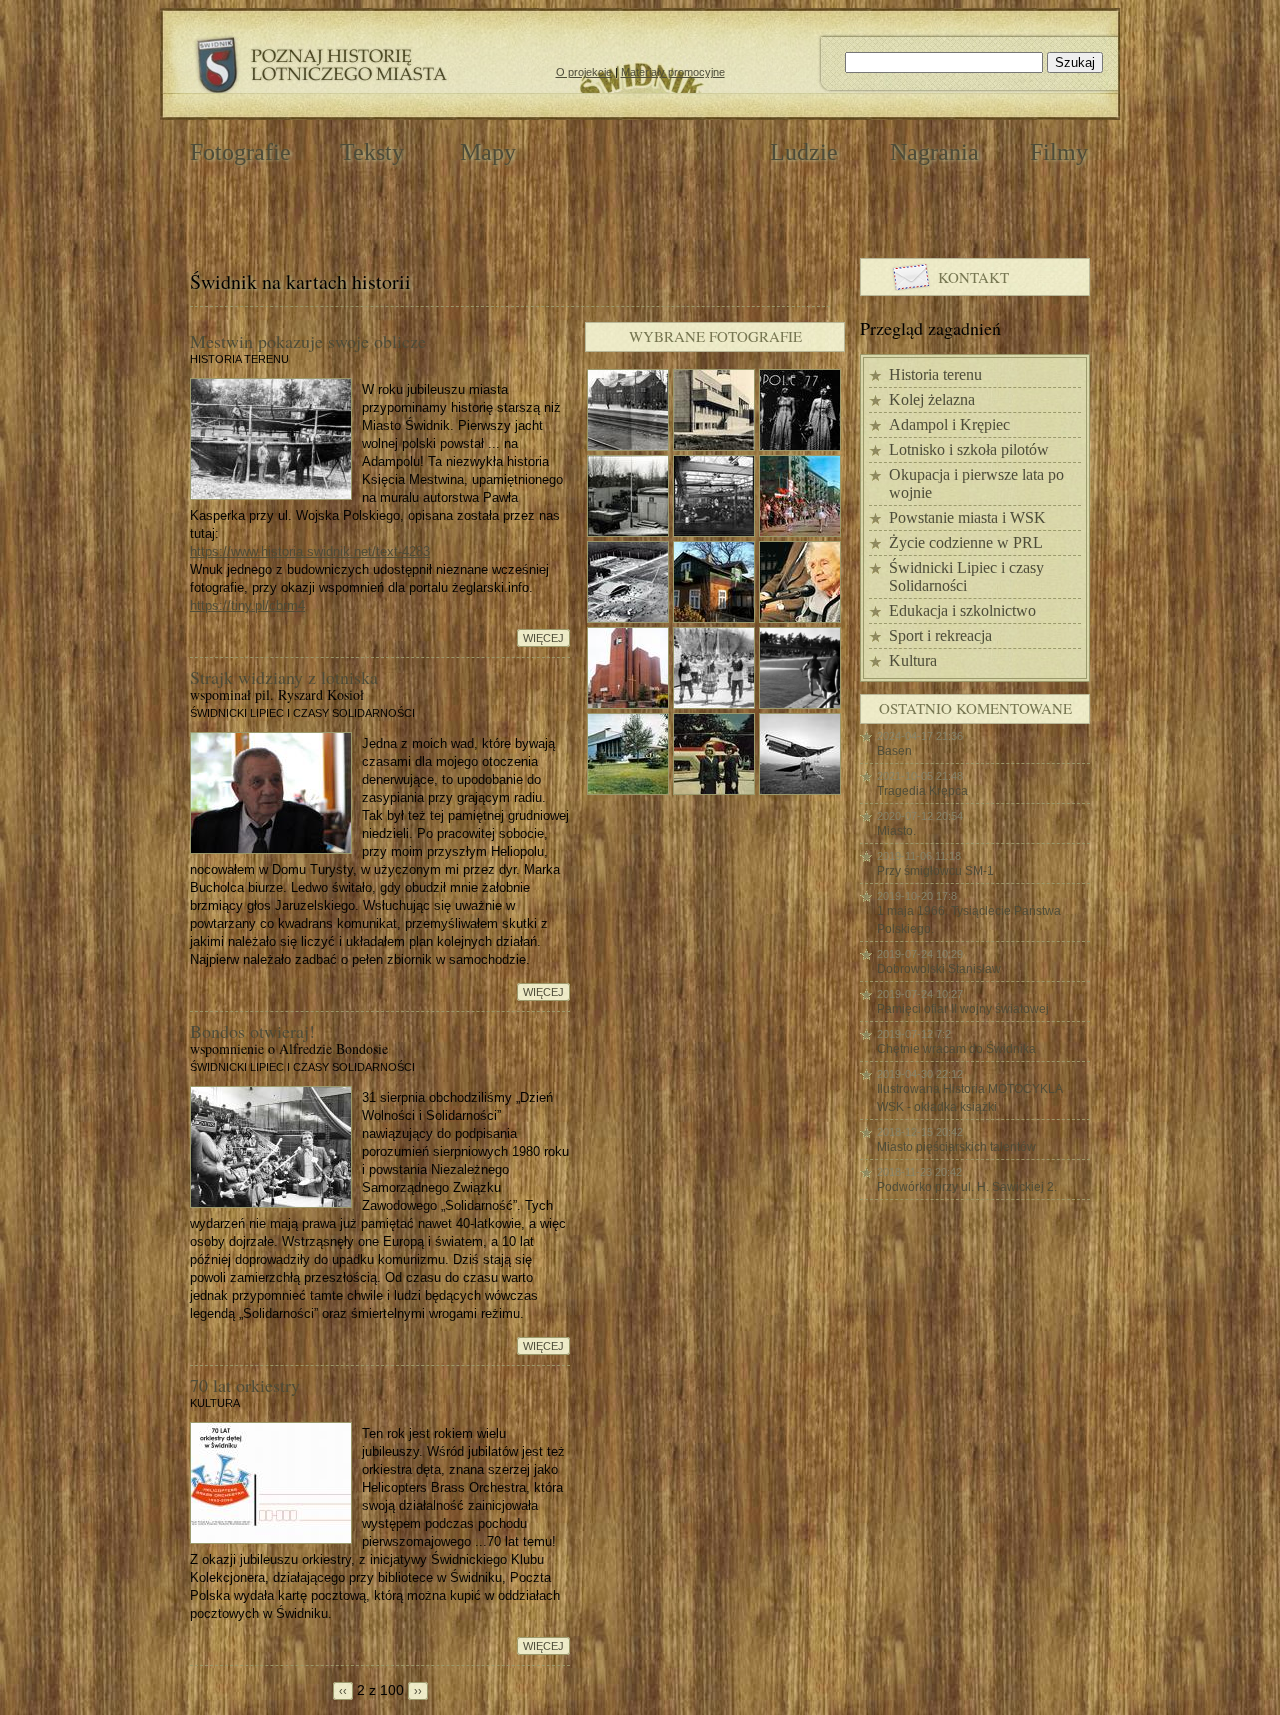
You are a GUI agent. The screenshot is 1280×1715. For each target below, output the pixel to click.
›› (418, 1691)
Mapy (488, 152)
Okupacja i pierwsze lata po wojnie (976, 483)
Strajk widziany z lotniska (284, 677)
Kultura (913, 660)
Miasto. (896, 831)
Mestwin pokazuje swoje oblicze (308, 341)
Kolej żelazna (932, 399)
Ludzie (804, 152)
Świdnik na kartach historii (642, 150)
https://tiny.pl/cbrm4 (247, 605)
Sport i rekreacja (940, 635)
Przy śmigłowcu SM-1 (935, 871)
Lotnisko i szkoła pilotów (969, 449)
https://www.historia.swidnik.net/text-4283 (310, 551)
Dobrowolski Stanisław (939, 969)
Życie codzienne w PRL (966, 542)
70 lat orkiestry (245, 1385)
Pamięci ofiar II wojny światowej (963, 1009)
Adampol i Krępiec (949, 424)
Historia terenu (935, 374)
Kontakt (973, 277)
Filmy (1059, 152)
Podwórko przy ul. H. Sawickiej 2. (967, 1187)
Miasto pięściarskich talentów (956, 1147)
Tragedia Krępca (922, 791)
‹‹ (343, 1691)
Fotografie (240, 152)
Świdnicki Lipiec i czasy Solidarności (966, 576)
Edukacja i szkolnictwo (962, 610)
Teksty (372, 152)
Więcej (543, 638)
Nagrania (934, 152)
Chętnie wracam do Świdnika (956, 1049)
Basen (894, 751)
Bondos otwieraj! (252, 1031)
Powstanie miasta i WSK (967, 517)
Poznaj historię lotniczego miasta (320, 65)
